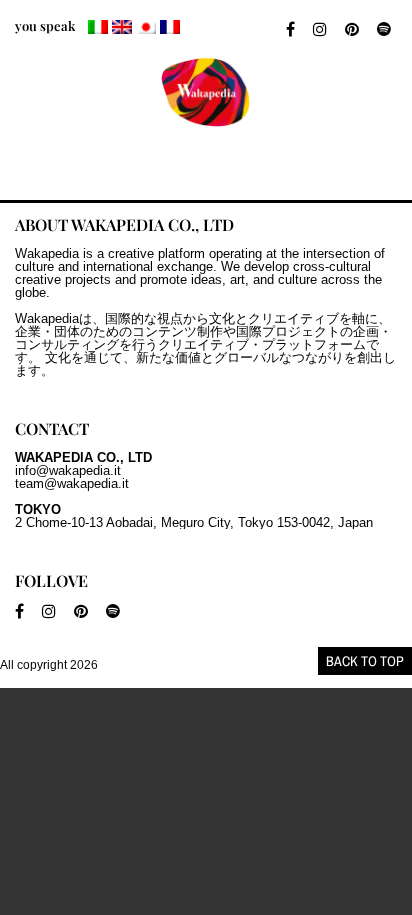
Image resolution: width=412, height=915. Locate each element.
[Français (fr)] (170, 26)
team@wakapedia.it (72, 483)
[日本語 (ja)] (146, 26)
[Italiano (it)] (98, 26)
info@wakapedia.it (68, 470)
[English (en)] (122, 26)
